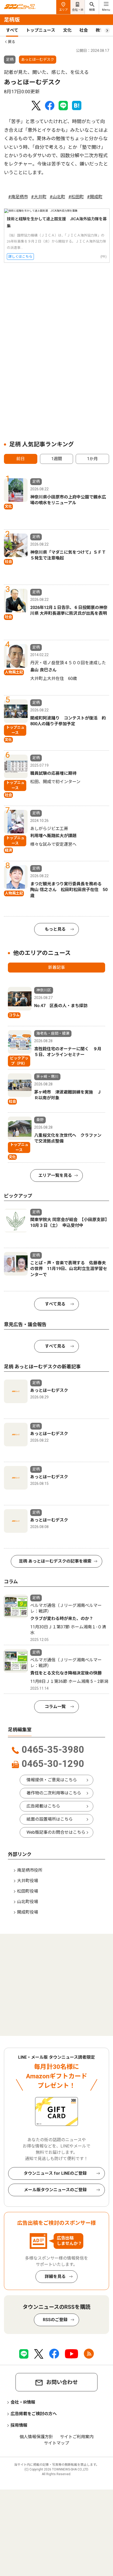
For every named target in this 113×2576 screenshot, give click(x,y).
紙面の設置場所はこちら (50, 1819)
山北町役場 (28, 1902)
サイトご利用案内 (77, 2437)
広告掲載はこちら (43, 1806)
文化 (67, 30)
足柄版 (12, 20)
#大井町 (39, 197)
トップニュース (41, 30)
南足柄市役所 (30, 1870)
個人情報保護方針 (36, 2437)
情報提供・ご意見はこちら (52, 1780)
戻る (12, 42)
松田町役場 (28, 1891)
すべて (12, 30)
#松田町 (76, 197)
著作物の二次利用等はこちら (54, 1793)
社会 (84, 30)
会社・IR (78, 10)
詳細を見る (55, 2276)
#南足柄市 (18, 197)
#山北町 (57, 197)
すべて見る (55, 1304)
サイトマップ (56, 2443)
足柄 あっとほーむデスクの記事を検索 (55, 1561)
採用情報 (19, 2425)
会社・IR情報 (23, 2402)
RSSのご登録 (55, 2320)
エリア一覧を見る (55, 1175)
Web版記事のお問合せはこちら (56, 1832)
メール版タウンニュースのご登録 (55, 2190)
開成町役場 (28, 1912)
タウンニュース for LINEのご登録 (55, 2173)
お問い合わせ (62, 2382)
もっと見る (55, 929)
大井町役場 (28, 1881)
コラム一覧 (55, 1707)
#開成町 (95, 197)
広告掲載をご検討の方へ (34, 2414)
